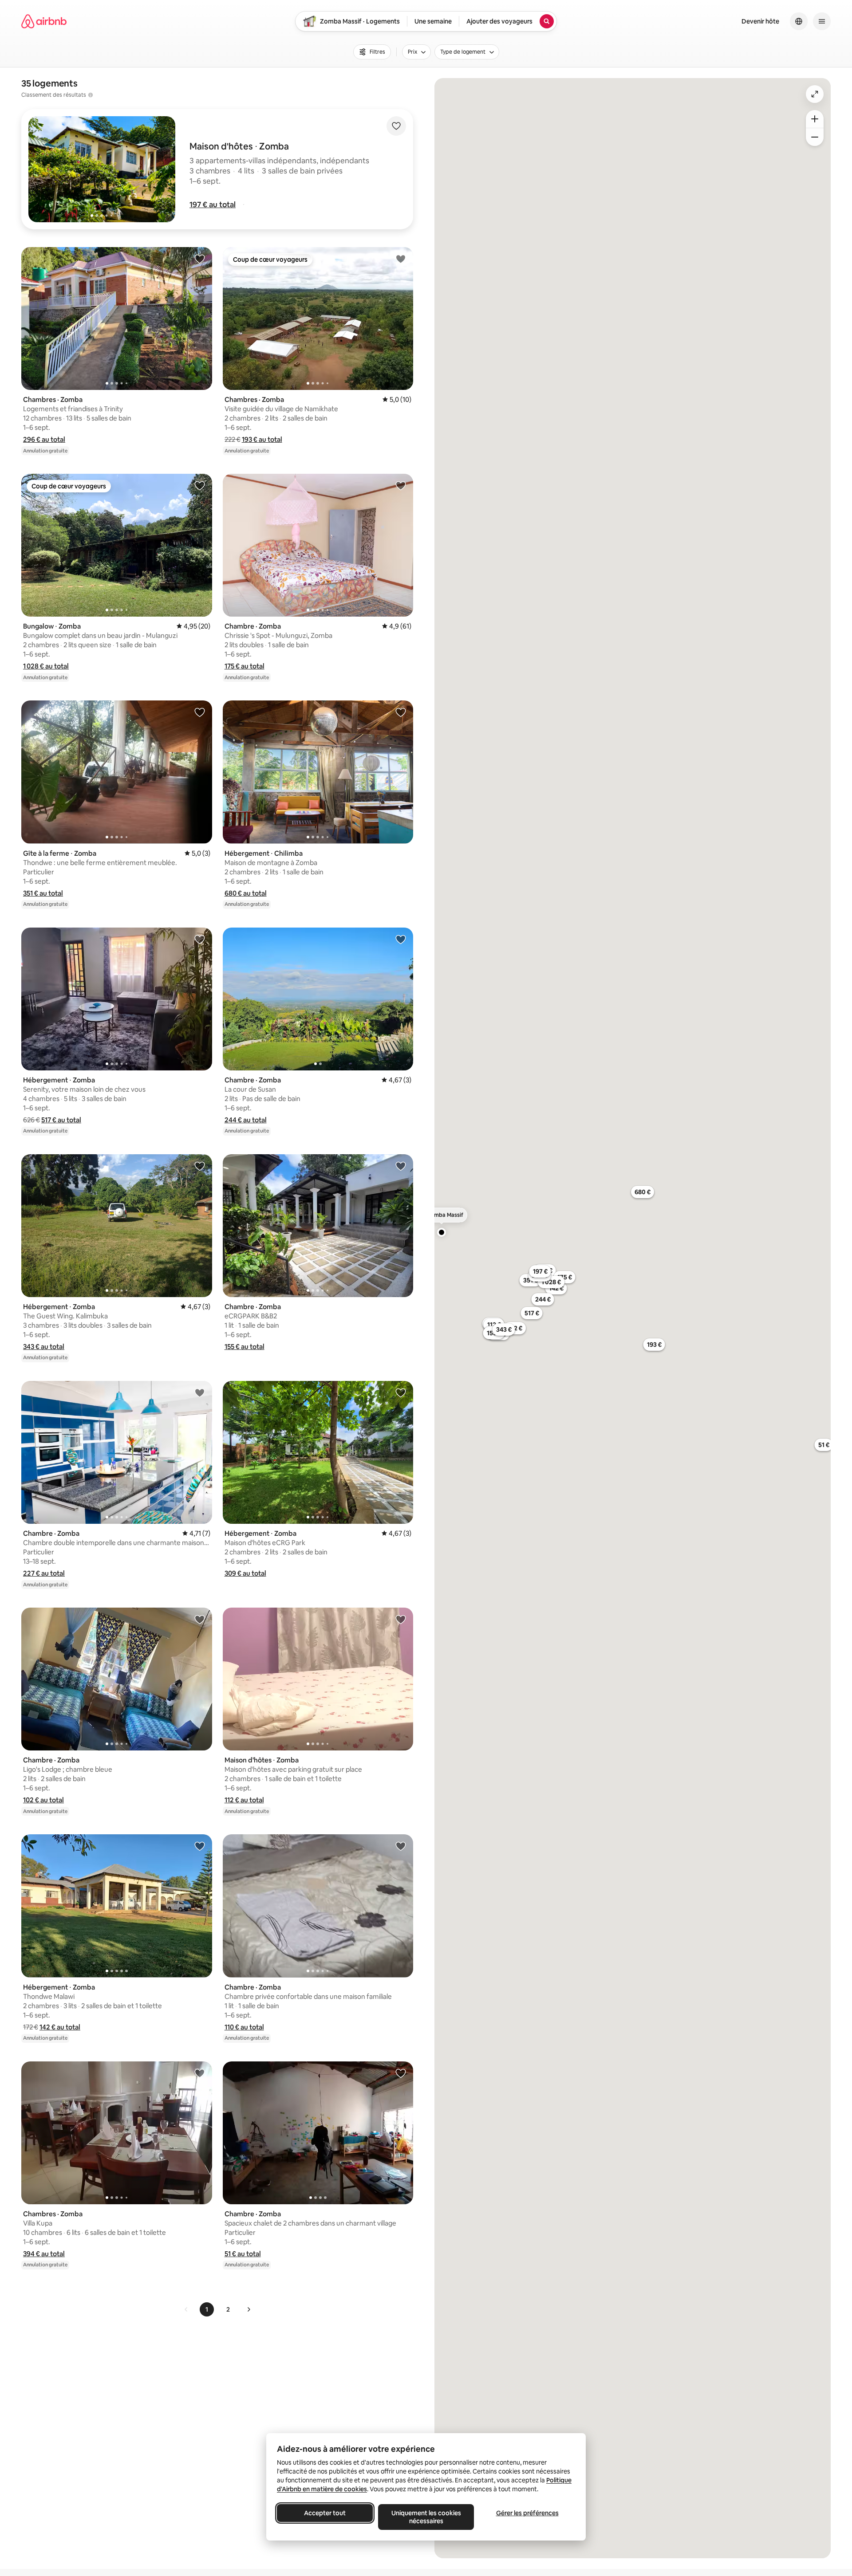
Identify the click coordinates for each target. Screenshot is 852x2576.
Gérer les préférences (527, 2513)
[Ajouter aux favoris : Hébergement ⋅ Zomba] (200, 939)
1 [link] (207, 2309)
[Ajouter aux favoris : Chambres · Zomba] (200, 259)
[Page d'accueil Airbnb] (44, 21)
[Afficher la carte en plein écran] (815, 94)
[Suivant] (248, 2309)
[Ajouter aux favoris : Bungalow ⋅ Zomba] (200, 485)
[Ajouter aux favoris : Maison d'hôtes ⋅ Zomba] (401, 1619)
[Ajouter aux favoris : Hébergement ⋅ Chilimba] (401, 712)
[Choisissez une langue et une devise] (799, 21)
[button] (213, 205)
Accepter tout (325, 2513)
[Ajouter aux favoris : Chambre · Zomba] (401, 485)
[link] (186, 2309)
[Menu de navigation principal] (822, 21)
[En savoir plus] (91, 95)
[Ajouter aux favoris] (396, 126)
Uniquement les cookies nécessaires (426, 2517)
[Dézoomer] (815, 119)
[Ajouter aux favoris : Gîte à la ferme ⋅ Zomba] (200, 712)
